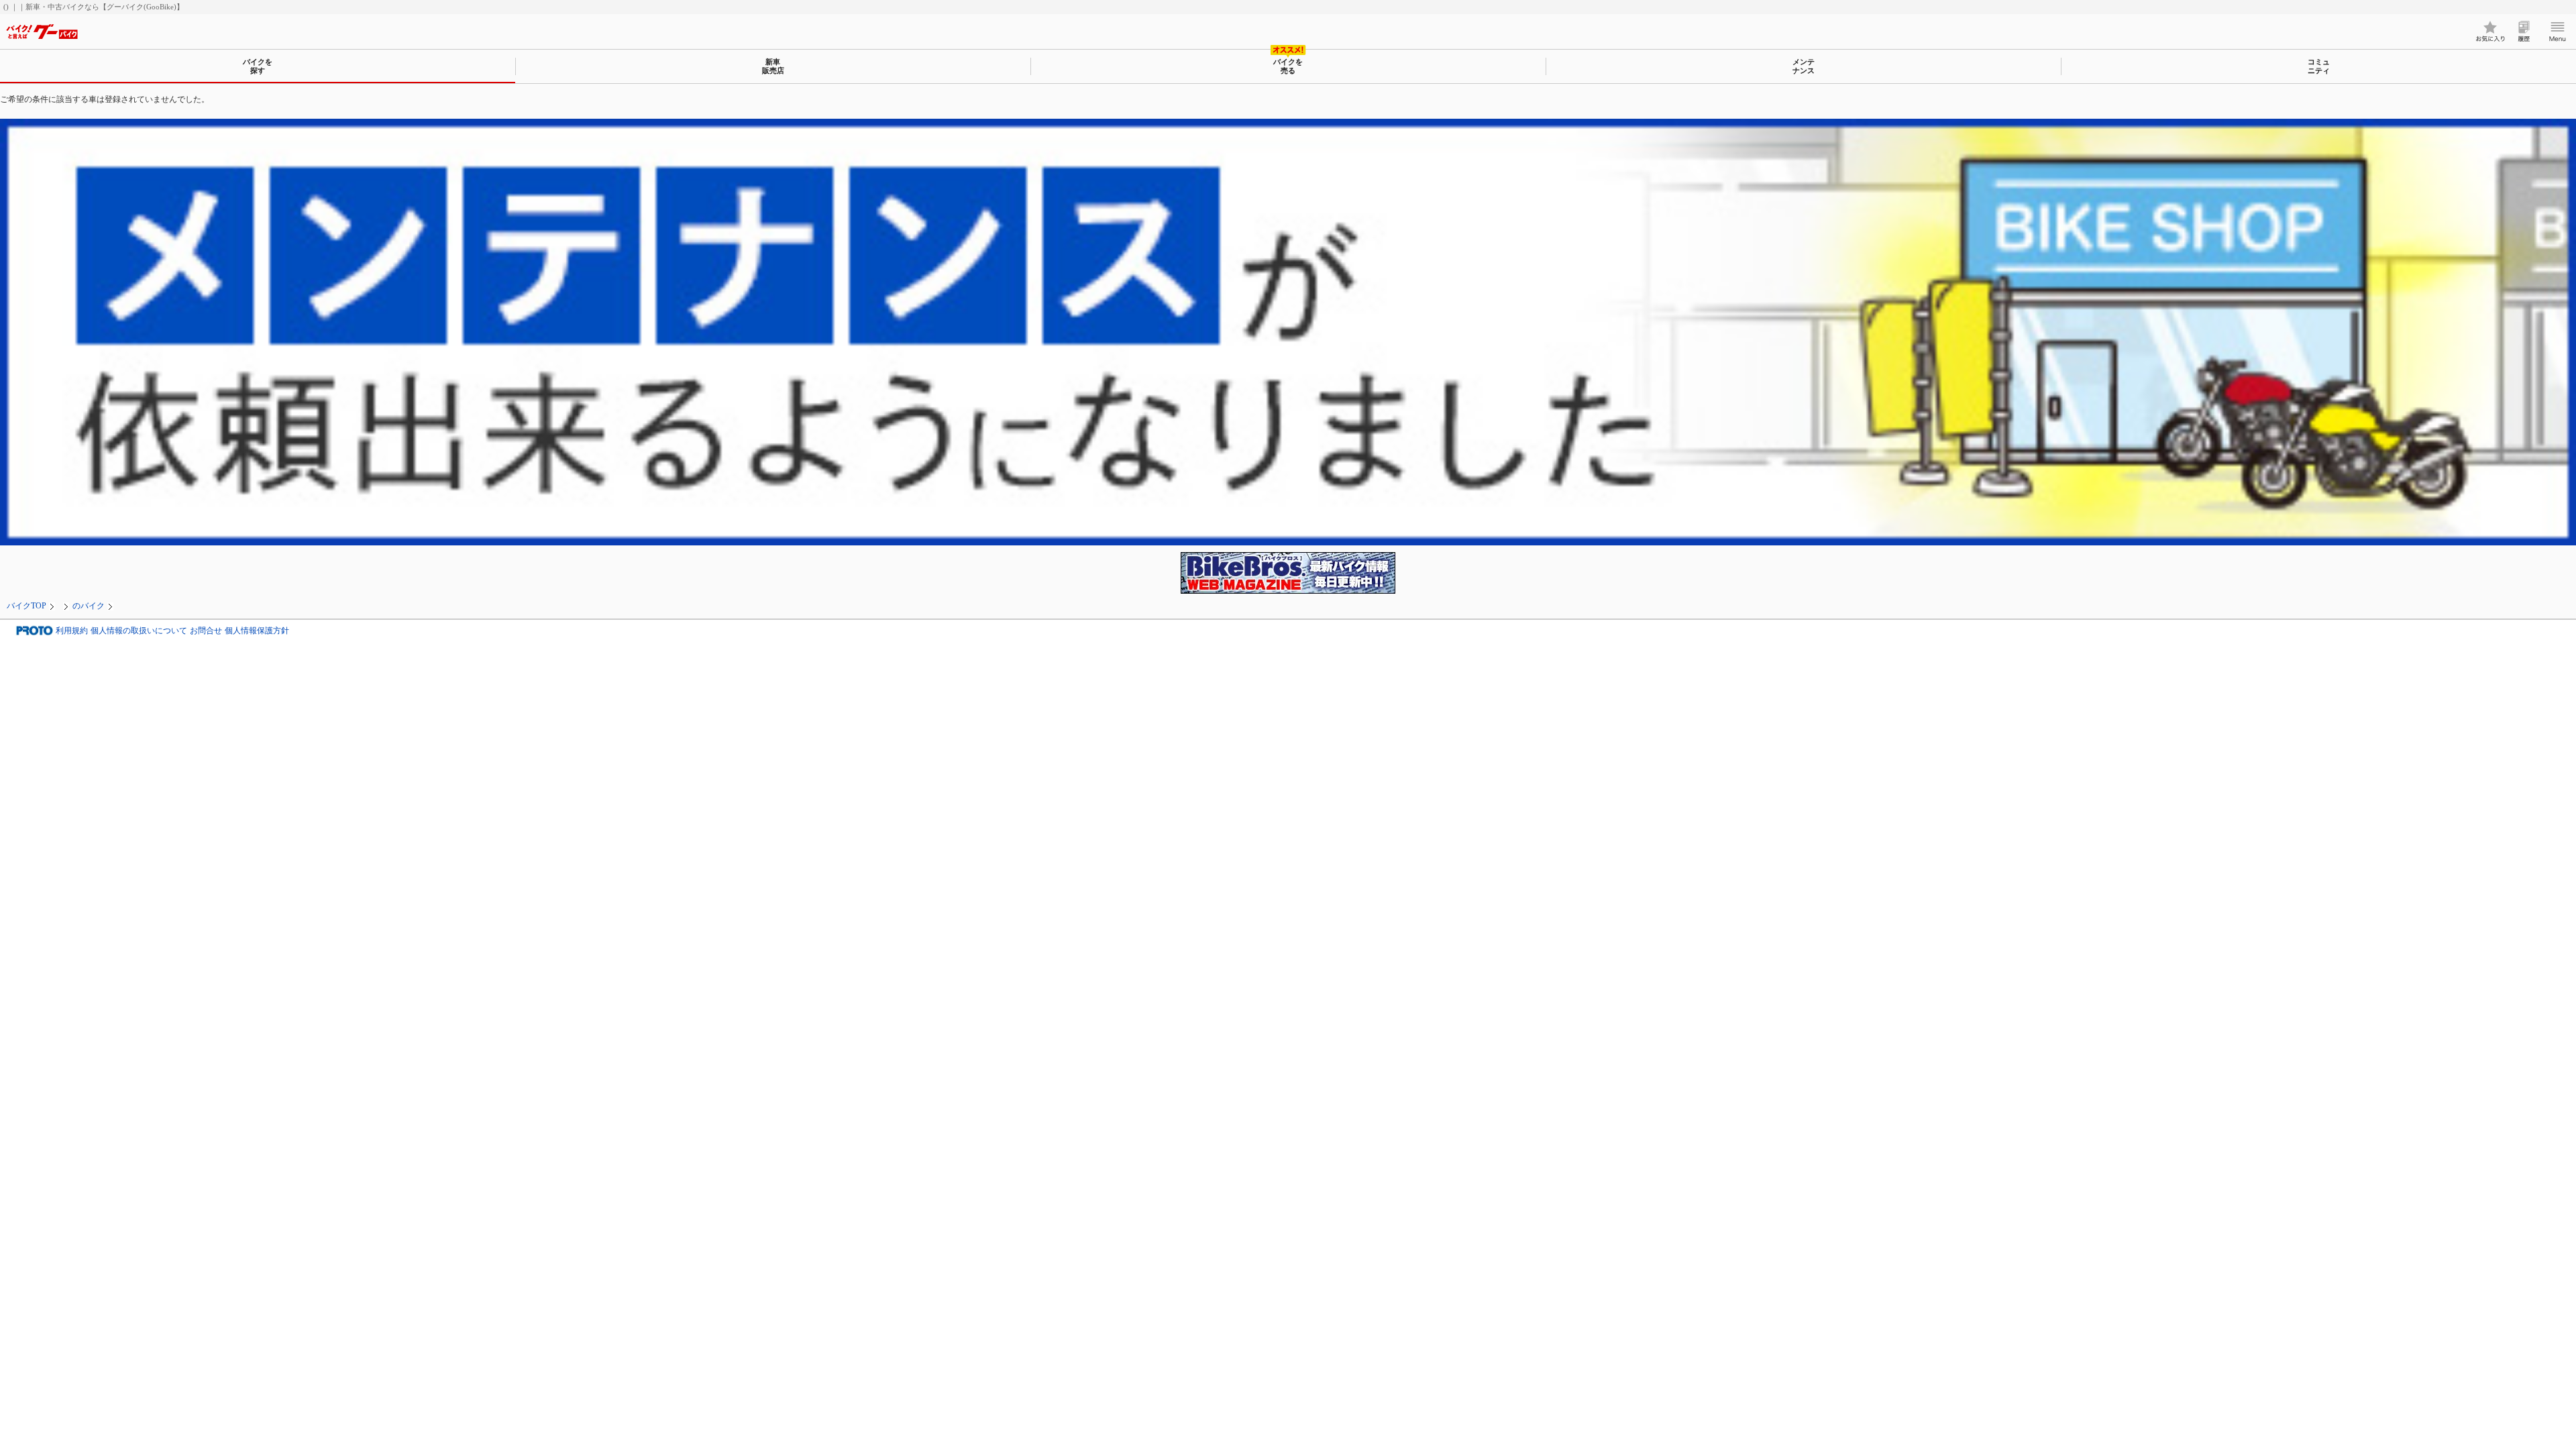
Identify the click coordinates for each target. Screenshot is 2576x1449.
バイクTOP (26, 606)
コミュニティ (2319, 66)
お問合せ (206, 631)
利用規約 (72, 631)
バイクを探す (258, 66)
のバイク (89, 606)
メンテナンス (1804, 66)
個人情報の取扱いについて (139, 631)
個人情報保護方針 (257, 631)
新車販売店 (773, 66)
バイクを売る (1288, 66)
